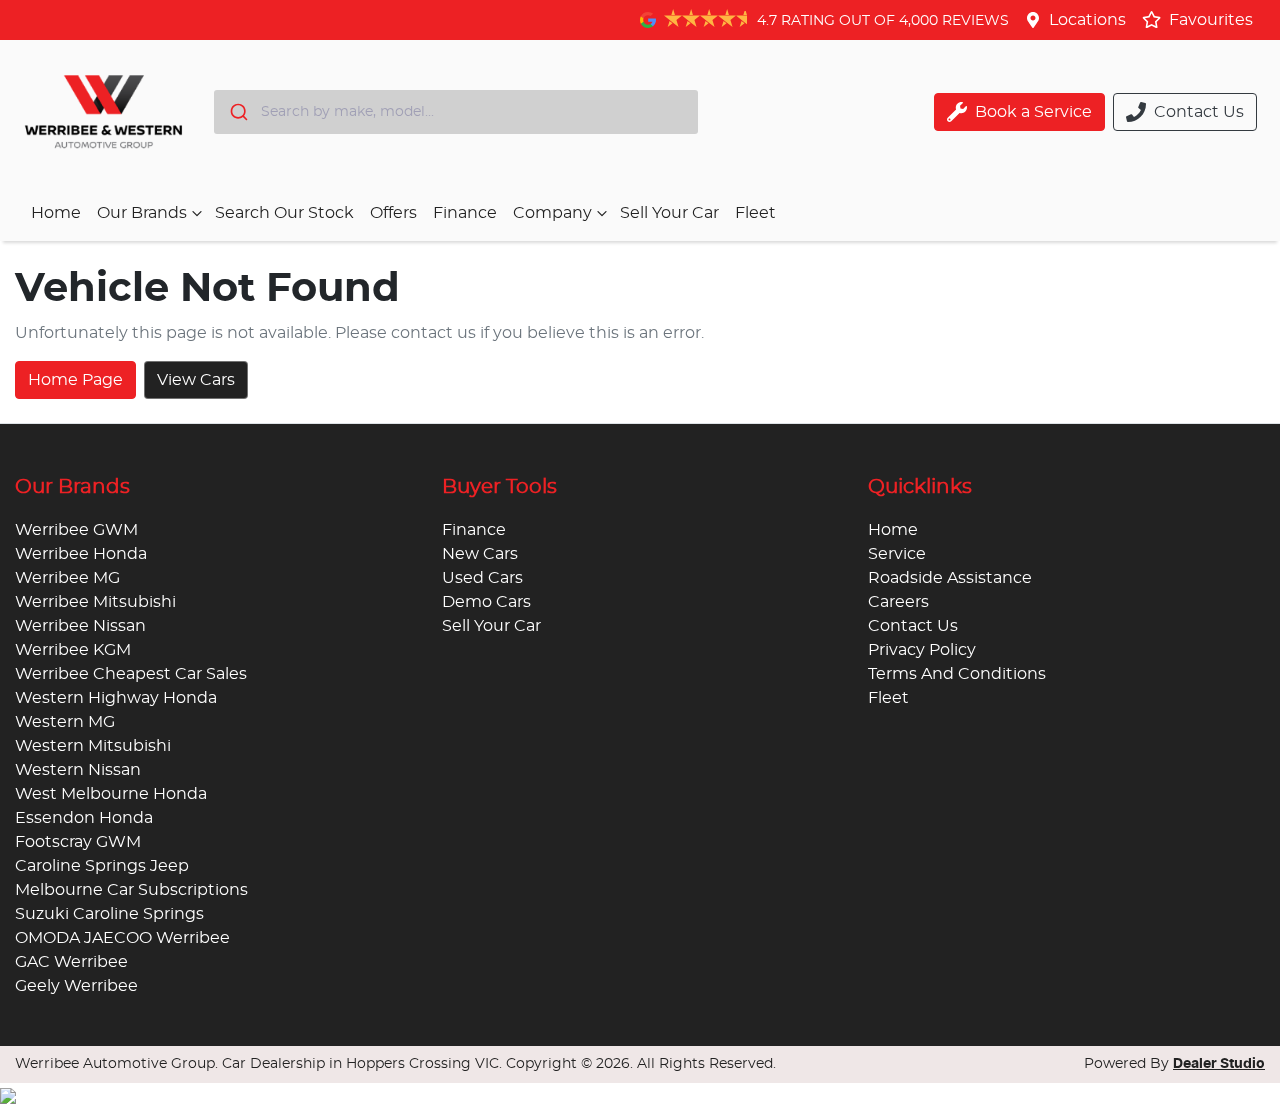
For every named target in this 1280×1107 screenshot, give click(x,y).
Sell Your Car (669, 213)
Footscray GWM (78, 842)
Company (552, 213)
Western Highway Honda (116, 698)
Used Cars (482, 578)
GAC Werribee (71, 962)
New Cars (480, 554)
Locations (1087, 20)
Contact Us (913, 626)
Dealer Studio (1219, 1064)
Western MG (65, 722)
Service (897, 554)
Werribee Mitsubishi (95, 602)
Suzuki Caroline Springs (109, 914)
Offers (393, 213)
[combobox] (456, 112)
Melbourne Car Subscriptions (131, 890)
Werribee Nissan (80, 626)
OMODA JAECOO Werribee (122, 938)
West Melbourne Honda (111, 794)
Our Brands (142, 213)
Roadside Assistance (950, 578)
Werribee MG (67, 578)
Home (56, 213)
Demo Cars (486, 602)
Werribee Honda (81, 554)
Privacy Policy (922, 650)
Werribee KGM (73, 650)
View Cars (196, 380)
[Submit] (237, 112)
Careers (898, 602)
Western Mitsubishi (93, 746)
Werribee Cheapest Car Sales (131, 674)
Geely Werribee (76, 986)
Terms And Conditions (957, 674)
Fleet (755, 213)
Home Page (75, 380)
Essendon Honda (84, 818)
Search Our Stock (284, 213)
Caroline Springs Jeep (102, 866)
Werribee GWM (76, 530)
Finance (465, 213)
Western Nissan (78, 770)
